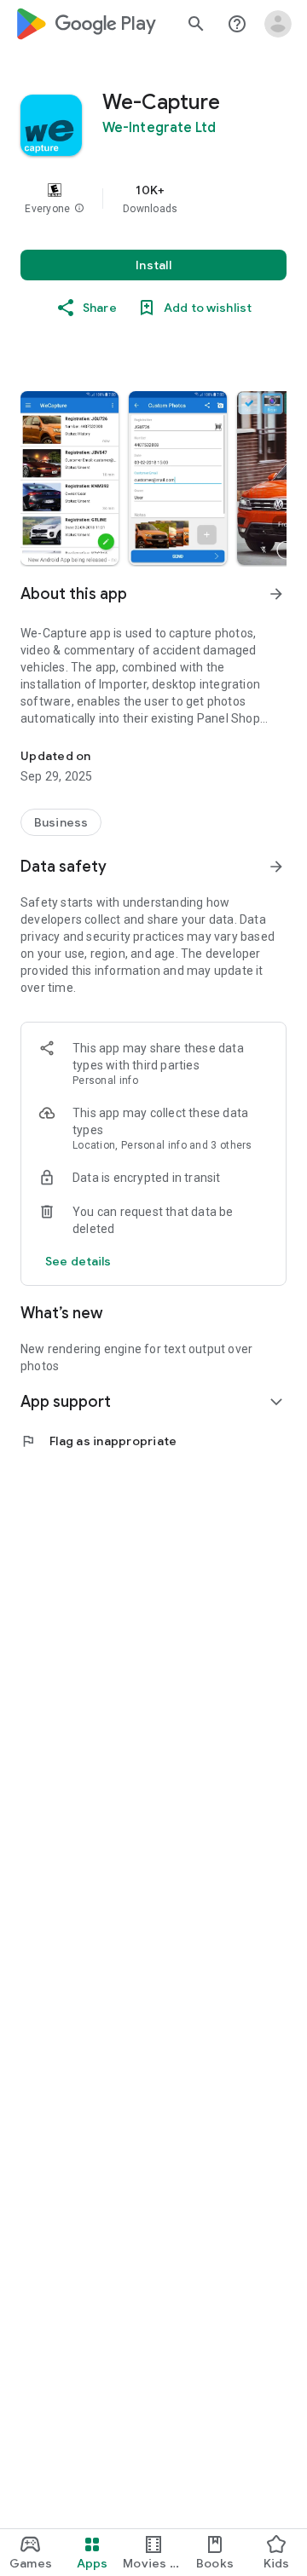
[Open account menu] (278, 24)
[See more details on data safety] (78, 1261)
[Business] (61, 822)
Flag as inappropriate (98, 1441)
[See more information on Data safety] (276, 867)
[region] (153, 199)
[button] (79, 209)
